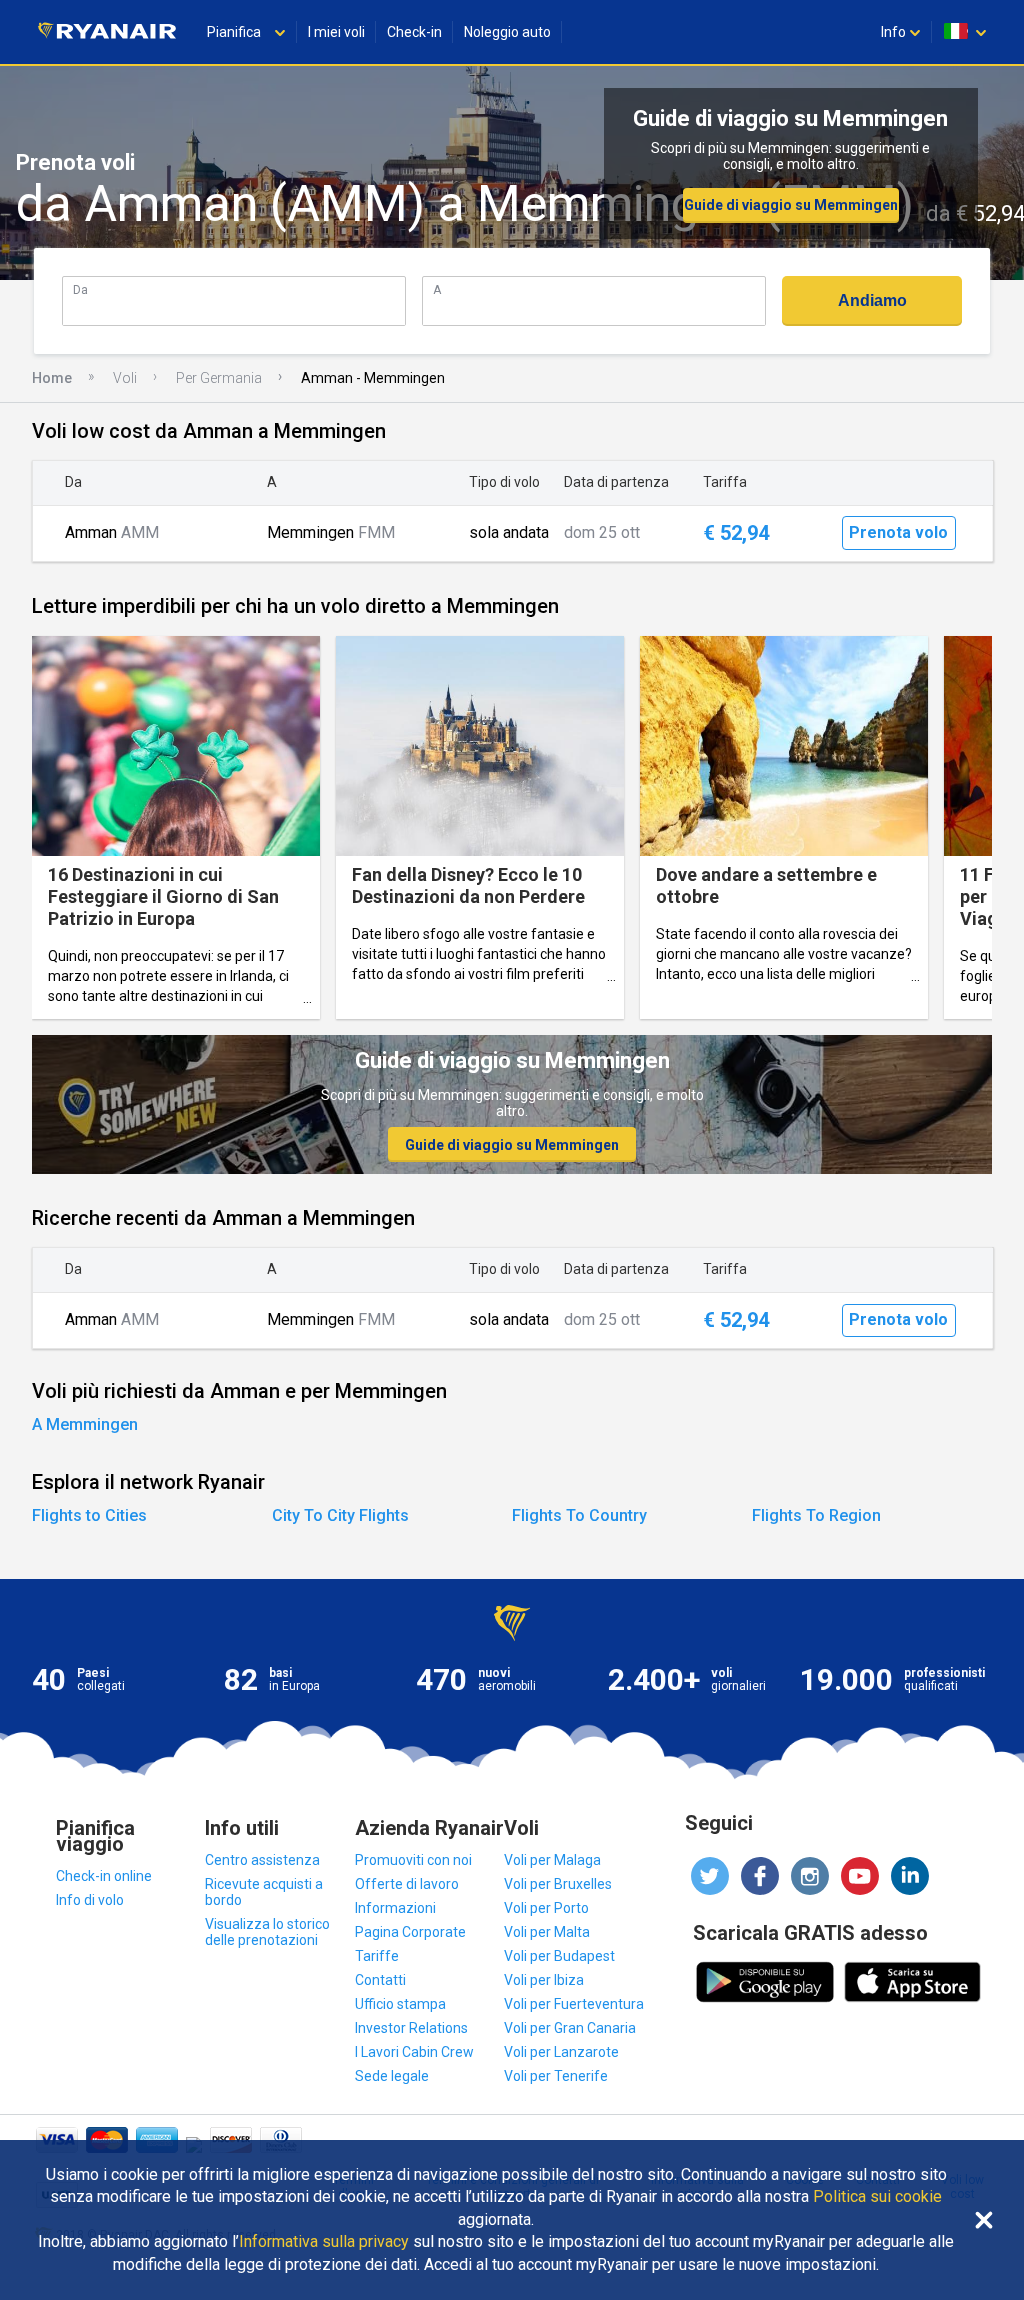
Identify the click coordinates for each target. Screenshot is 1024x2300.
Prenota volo (898, 532)
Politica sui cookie (877, 2197)
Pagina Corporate (410, 1932)
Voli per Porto (546, 1908)
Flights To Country (579, 1515)
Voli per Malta (547, 1932)
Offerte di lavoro (407, 1884)
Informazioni (395, 1908)
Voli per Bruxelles (558, 1884)
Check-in (414, 32)
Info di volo (90, 1900)
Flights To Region (816, 1515)
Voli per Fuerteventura (574, 2004)
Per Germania (219, 378)
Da (80, 289)
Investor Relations (411, 2028)
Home (52, 378)
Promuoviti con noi (413, 1860)
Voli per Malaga (552, 1860)
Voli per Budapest (559, 1956)
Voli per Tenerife (556, 2076)
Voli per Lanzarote (561, 2052)
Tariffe (377, 1956)
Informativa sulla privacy (324, 2242)
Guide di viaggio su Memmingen (791, 205)
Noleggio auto (507, 32)
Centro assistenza (262, 1860)
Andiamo (872, 300)
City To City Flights (340, 1515)
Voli (125, 378)
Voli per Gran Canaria (570, 2028)
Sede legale (392, 2076)
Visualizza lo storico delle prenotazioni (267, 1932)
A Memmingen (85, 1424)
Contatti (380, 1980)
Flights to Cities (89, 1515)
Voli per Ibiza (544, 1980)
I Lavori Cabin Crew (414, 2052)
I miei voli (336, 32)
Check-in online (104, 1876)
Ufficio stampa (400, 2004)
